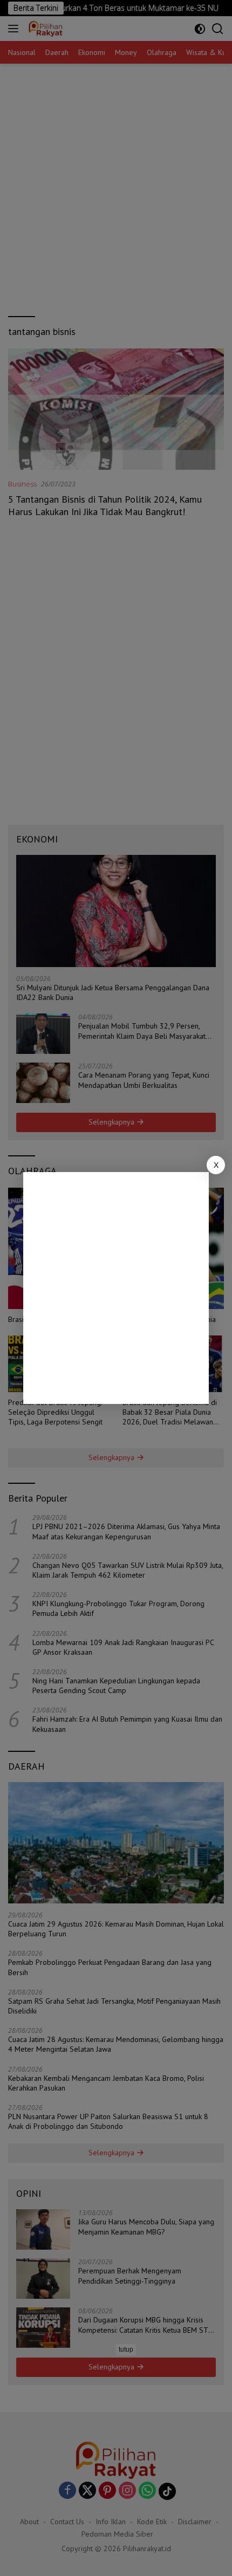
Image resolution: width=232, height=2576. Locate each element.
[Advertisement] (116, 1288)
